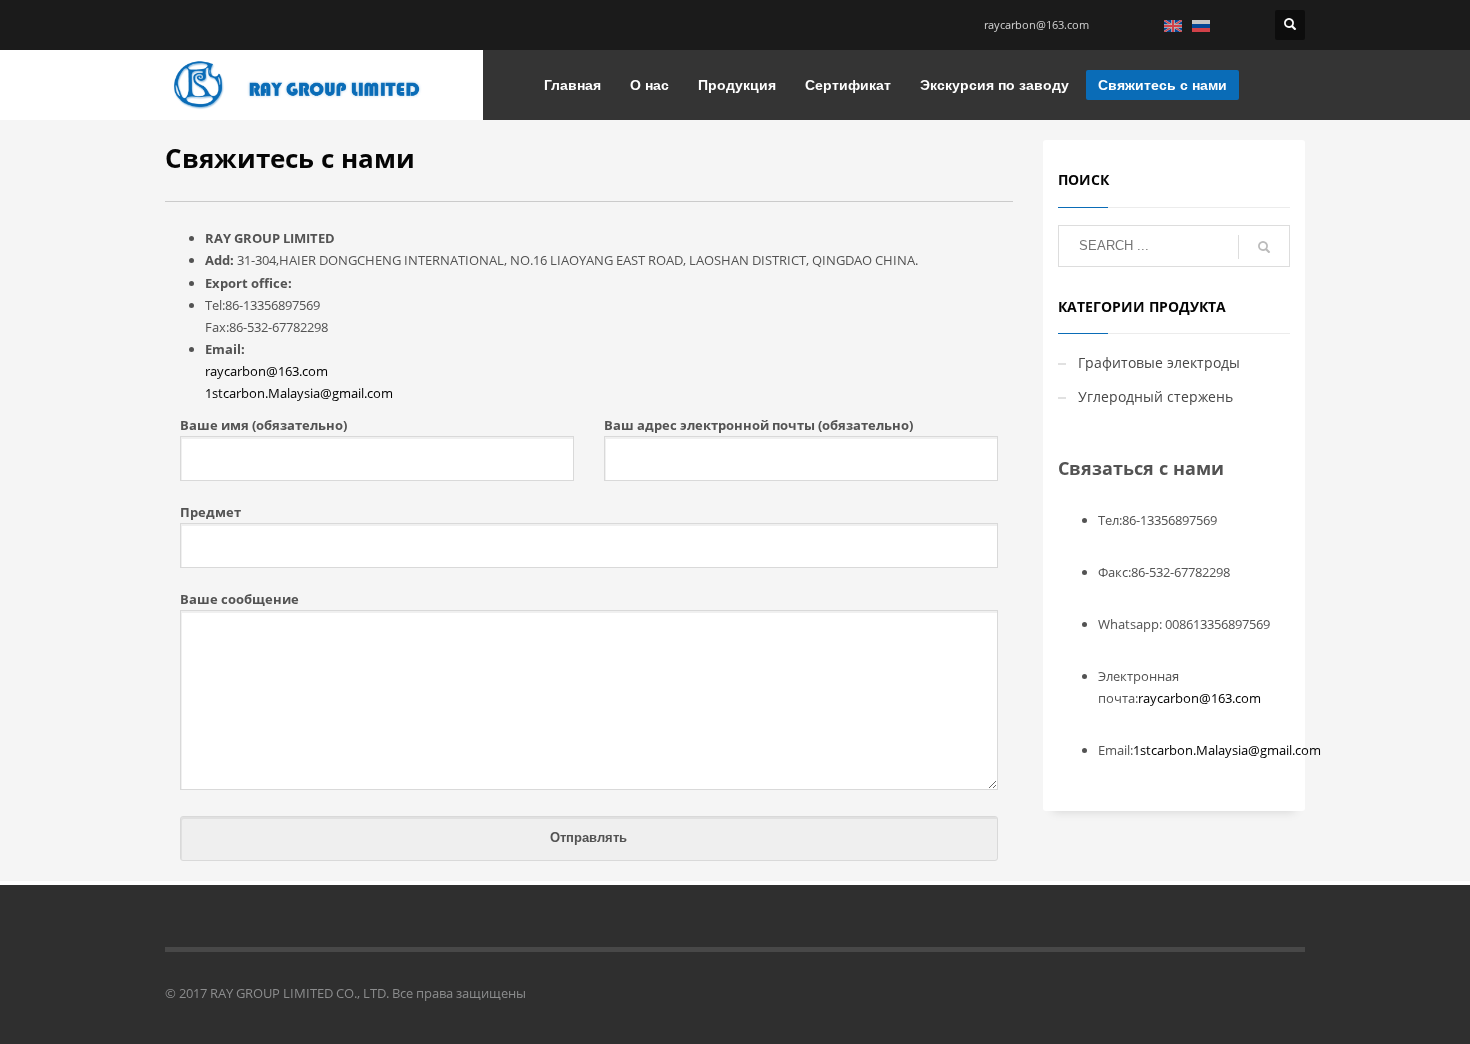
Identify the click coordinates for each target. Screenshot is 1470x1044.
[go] (1264, 247)
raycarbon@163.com (1036, 24)
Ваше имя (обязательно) (263, 425)
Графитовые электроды (1159, 362)
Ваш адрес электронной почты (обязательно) (758, 425)
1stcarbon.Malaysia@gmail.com (299, 393)
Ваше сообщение (239, 599)
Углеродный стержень (1155, 396)
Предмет (210, 512)
